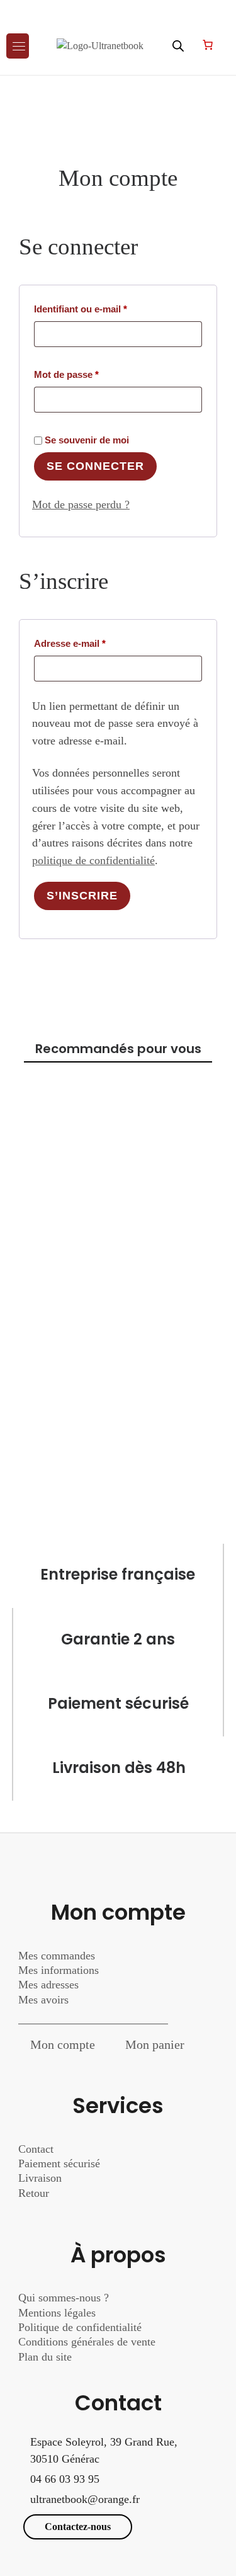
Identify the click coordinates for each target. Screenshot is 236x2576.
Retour (34, 2193)
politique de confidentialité (93, 860)
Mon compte (63, 2044)
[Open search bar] (178, 46)
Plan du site (45, 2357)
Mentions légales (57, 2313)
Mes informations (59, 1970)
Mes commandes (57, 1956)
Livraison (42, 2178)
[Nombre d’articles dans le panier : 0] (208, 45)
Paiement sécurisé (59, 2163)
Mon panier (155, 2044)
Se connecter (95, 466)
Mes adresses (48, 1985)
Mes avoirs (43, 2000)
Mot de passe (91, 374)
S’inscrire (82, 896)
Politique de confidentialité (80, 2327)
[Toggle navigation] (18, 46)
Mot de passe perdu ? (81, 504)
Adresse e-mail (94, 643)
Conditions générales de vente (87, 2342)
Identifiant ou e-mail (105, 309)
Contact (36, 2149)
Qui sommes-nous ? (64, 2298)
